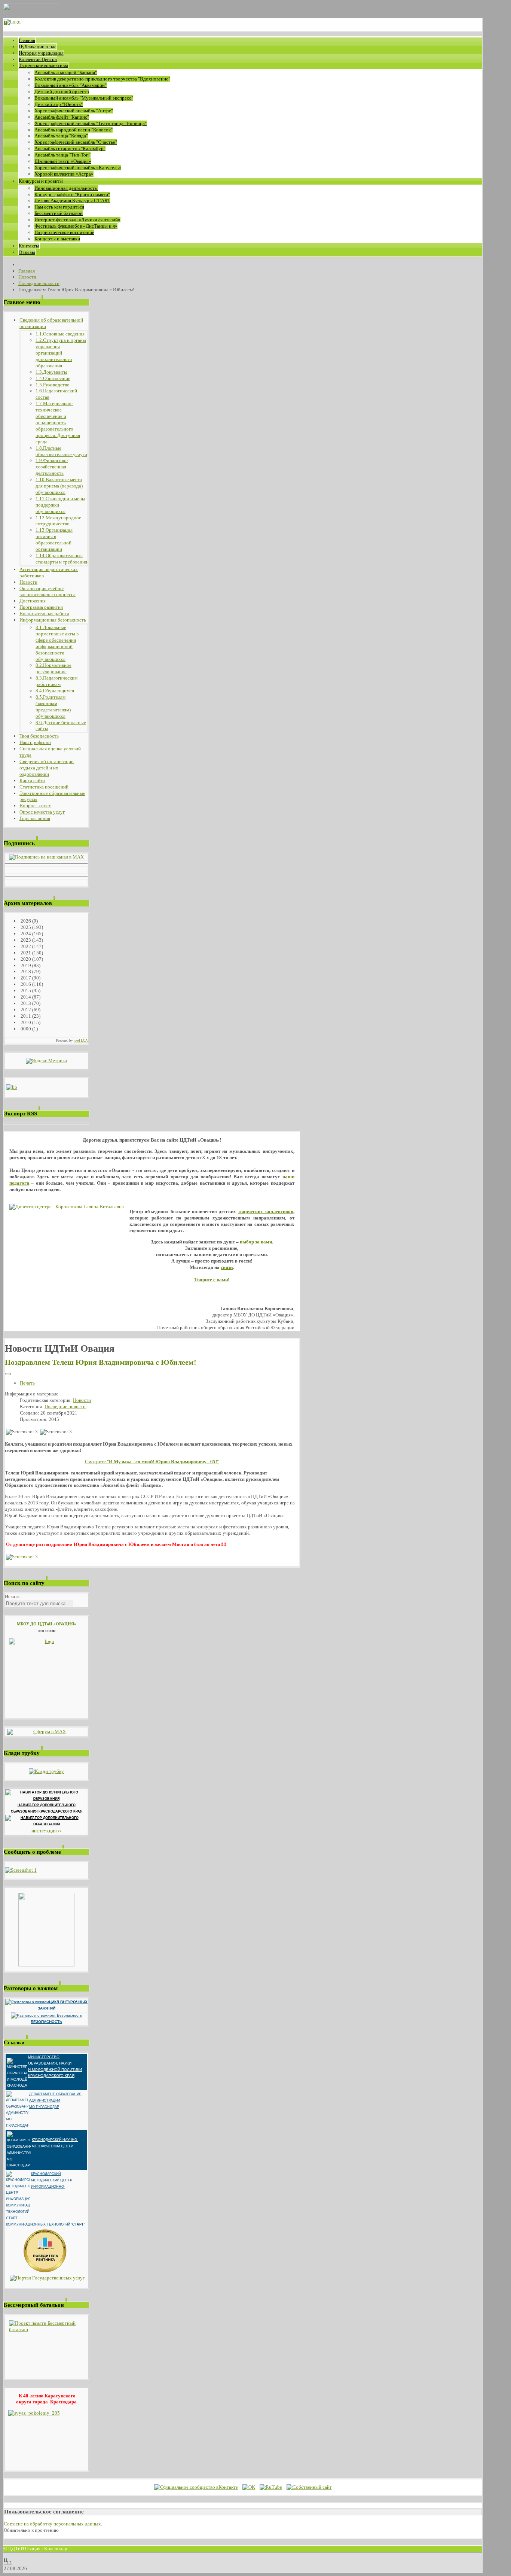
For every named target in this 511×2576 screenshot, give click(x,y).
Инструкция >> (46, 1831)
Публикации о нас (38, 47)
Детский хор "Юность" (59, 104)
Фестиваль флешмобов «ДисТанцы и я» (76, 226)
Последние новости (65, 1407)
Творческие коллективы (43, 65)
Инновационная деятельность (66, 188)
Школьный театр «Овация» (63, 161)
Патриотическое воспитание (64, 232)
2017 (25, 978)
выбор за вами (256, 1242)
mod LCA (81, 1041)
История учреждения (41, 53)
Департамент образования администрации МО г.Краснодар (55, 2100)
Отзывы (27, 252)
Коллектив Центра (38, 59)
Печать (27, 1383)
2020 (25, 959)
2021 (25, 953)
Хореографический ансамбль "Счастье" (76, 142)
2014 (25, 997)
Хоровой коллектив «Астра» (64, 174)
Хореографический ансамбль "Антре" (74, 111)
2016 (25, 984)
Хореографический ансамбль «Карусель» (78, 168)
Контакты (29, 246)
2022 (25, 946)
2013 (25, 1003)
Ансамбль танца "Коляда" (61, 136)
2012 (25, 1010)
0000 (25, 1029)
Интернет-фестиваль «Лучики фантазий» (77, 220)
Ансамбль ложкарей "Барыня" (66, 72)
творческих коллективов (265, 1211)
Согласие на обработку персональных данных (52, 2524)
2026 (25, 921)
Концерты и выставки (57, 239)
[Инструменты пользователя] (8, 1374)
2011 (25, 1016)
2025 (25, 927)
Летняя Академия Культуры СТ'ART (72, 201)
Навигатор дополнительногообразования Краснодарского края (47, 1808)
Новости (82, 1400)
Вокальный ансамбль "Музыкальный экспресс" (84, 98)
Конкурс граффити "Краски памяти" (72, 195)
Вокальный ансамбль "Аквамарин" (71, 85)
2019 (25, 965)
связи (227, 1267)
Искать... (14, 1596)
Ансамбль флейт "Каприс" (62, 117)
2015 (25, 991)
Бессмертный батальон (59, 213)
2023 (25, 940)
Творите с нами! (212, 1280)
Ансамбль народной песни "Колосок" (74, 130)
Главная (27, 40)
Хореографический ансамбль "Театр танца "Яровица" (91, 123)
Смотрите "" (152, 1462)
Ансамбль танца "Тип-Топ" (62, 155)
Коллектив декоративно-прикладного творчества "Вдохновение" (102, 79)
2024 (25, 934)
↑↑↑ (8, 2562)
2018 (25, 971)
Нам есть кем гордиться (59, 207)
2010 (25, 1022)
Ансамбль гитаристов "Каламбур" (70, 148)
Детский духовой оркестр (62, 92)
